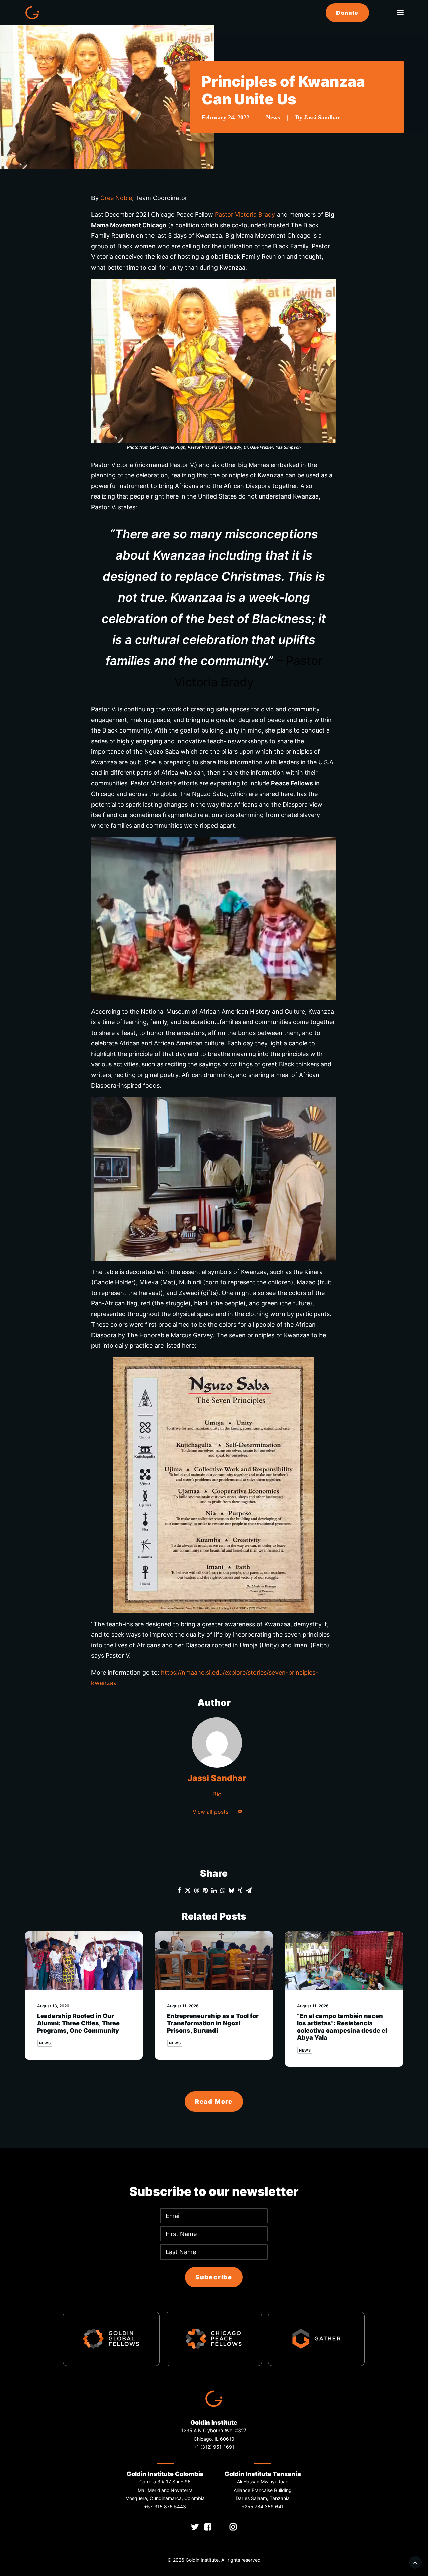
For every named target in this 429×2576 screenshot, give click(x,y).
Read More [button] (214, 2101)
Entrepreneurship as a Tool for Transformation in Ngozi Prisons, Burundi (213, 2023)
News (273, 117)
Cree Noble (116, 198)
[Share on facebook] (179, 1890)
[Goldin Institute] (32, 13)
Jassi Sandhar (322, 117)
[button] (400, 13)
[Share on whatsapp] (223, 1890)
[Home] (214, 2399)
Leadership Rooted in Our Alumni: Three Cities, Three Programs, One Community (78, 2023)
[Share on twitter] (188, 1890)
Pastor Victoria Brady (245, 214)
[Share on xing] (240, 1890)
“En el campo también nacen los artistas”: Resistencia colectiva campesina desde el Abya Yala (342, 2027)
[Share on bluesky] (231, 1890)
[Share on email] (249, 1890)
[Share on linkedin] (214, 1890)
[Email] (240, 1812)
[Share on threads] (196, 1890)
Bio (217, 1794)
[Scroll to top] (415, 2562)
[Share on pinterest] (205, 1890)
